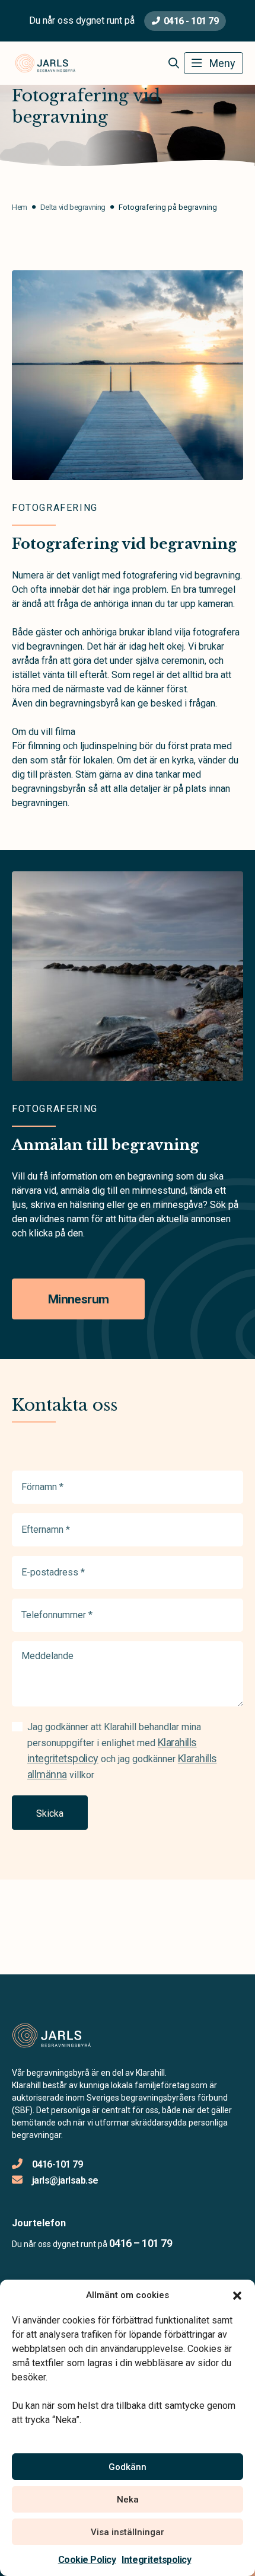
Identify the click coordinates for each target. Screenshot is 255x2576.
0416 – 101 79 (141, 2243)
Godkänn (128, 2467)
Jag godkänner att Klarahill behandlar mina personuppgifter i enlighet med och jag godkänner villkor (122, 1751)
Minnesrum (78, 1299)
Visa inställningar (128, 2532)
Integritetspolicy (156, 2560)
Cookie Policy (87, 2560)
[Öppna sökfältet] (173, 63)
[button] (237, 2295)
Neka (128, 2500)
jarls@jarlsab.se (65, 2180)
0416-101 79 (57, 2164)
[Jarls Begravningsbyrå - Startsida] (75, 2035)
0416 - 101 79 (191, 21)
